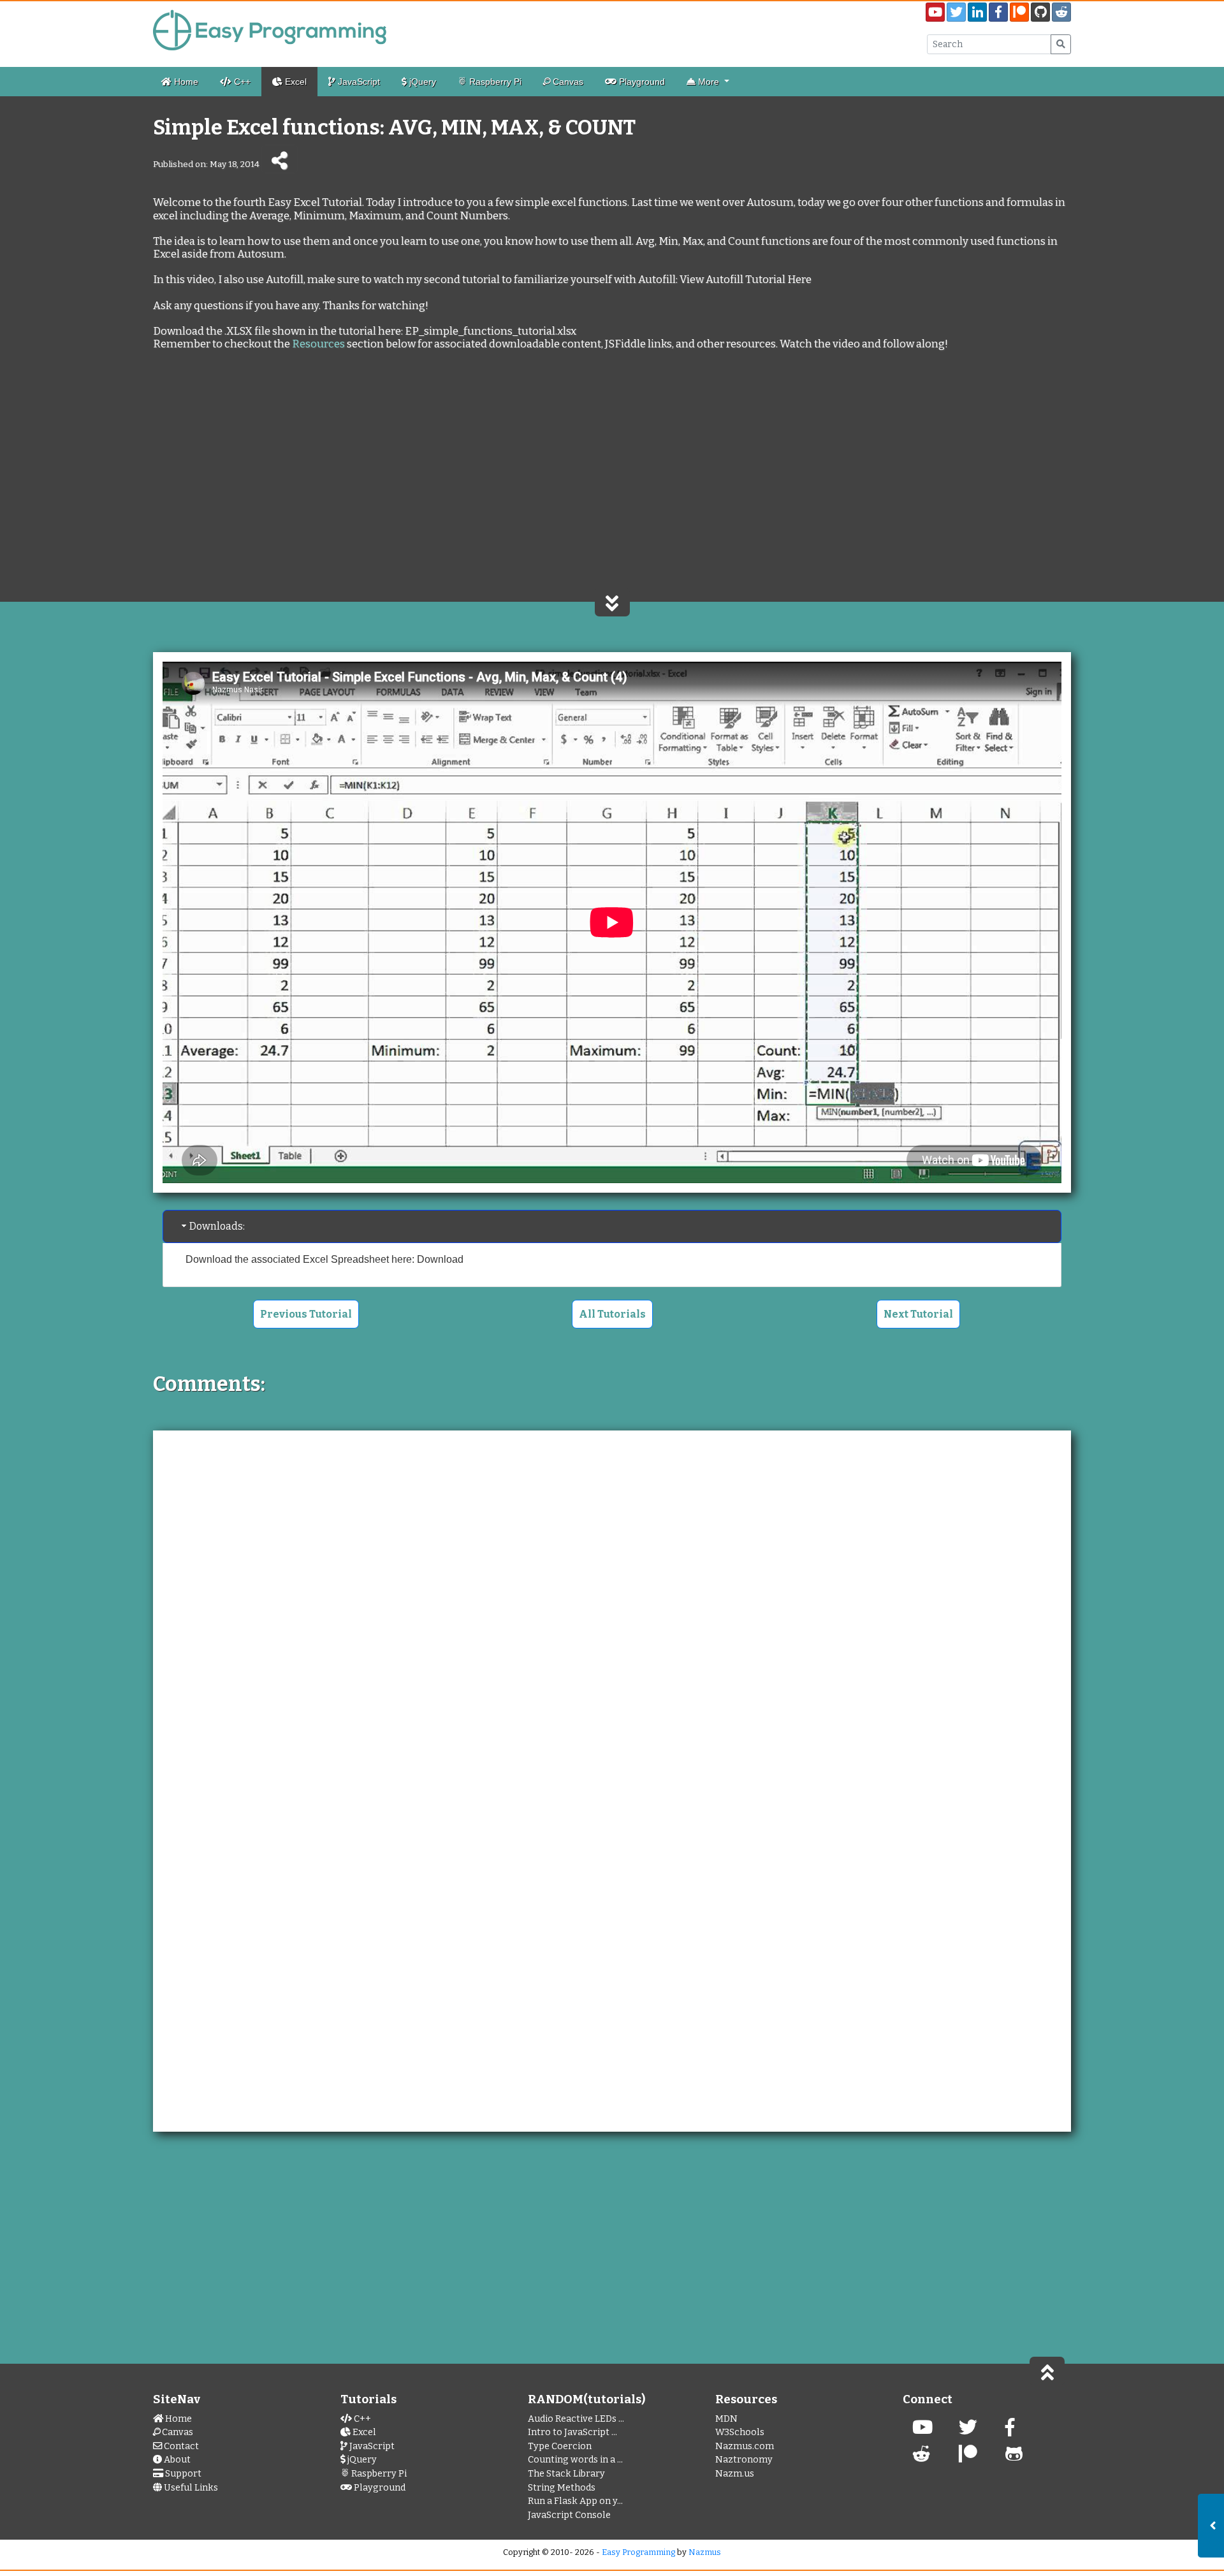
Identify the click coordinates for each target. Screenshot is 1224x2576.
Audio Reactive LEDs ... (576, 2419)
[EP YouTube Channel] (922, 2431)
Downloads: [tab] (217, 1226)
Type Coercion (560, 2446)
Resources (318, 344)
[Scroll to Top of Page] (1047, 2371)
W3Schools (740, 2432)
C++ (241, 82)
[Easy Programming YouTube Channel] (935, 12)
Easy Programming (638, 2552)
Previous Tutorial (306, 1314)
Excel (295, 82)
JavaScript (358, 82)
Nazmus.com (745, 2446)
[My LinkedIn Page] (977, 12)
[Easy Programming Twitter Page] (956, 12)
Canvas (567, 82)
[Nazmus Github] (1014, 2458)
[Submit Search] (1061, 44)
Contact (180, 2446)
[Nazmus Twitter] (968, 2431)
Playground (641, 82)
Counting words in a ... (575, 2460)
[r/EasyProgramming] (922, 2458)
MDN (726, 2419)
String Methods (562, 2488)
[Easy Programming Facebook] (1010, 2431)
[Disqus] (612, 1606)
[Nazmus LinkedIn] (968, 2458)
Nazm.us (735, 2474)
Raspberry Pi (494, 82)
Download (440, 1259)
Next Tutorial (918, 1314)
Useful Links (190, 2488)
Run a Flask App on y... (575, 2501)
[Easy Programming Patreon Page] (1019, 12)
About (176, 2460)
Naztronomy (744, 2460)
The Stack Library (566, 2474)
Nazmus (705, 2552)
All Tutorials (612, 1314)
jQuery (421, 82)
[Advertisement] (612, 487)
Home (185, 82)
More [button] (709, 82)
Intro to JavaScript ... (572, 2432)
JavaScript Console (569, 2515)
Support (182, 2474)
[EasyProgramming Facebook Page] (998, 12)
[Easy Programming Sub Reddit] (1061, 12)
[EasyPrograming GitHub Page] (1040, 12)
